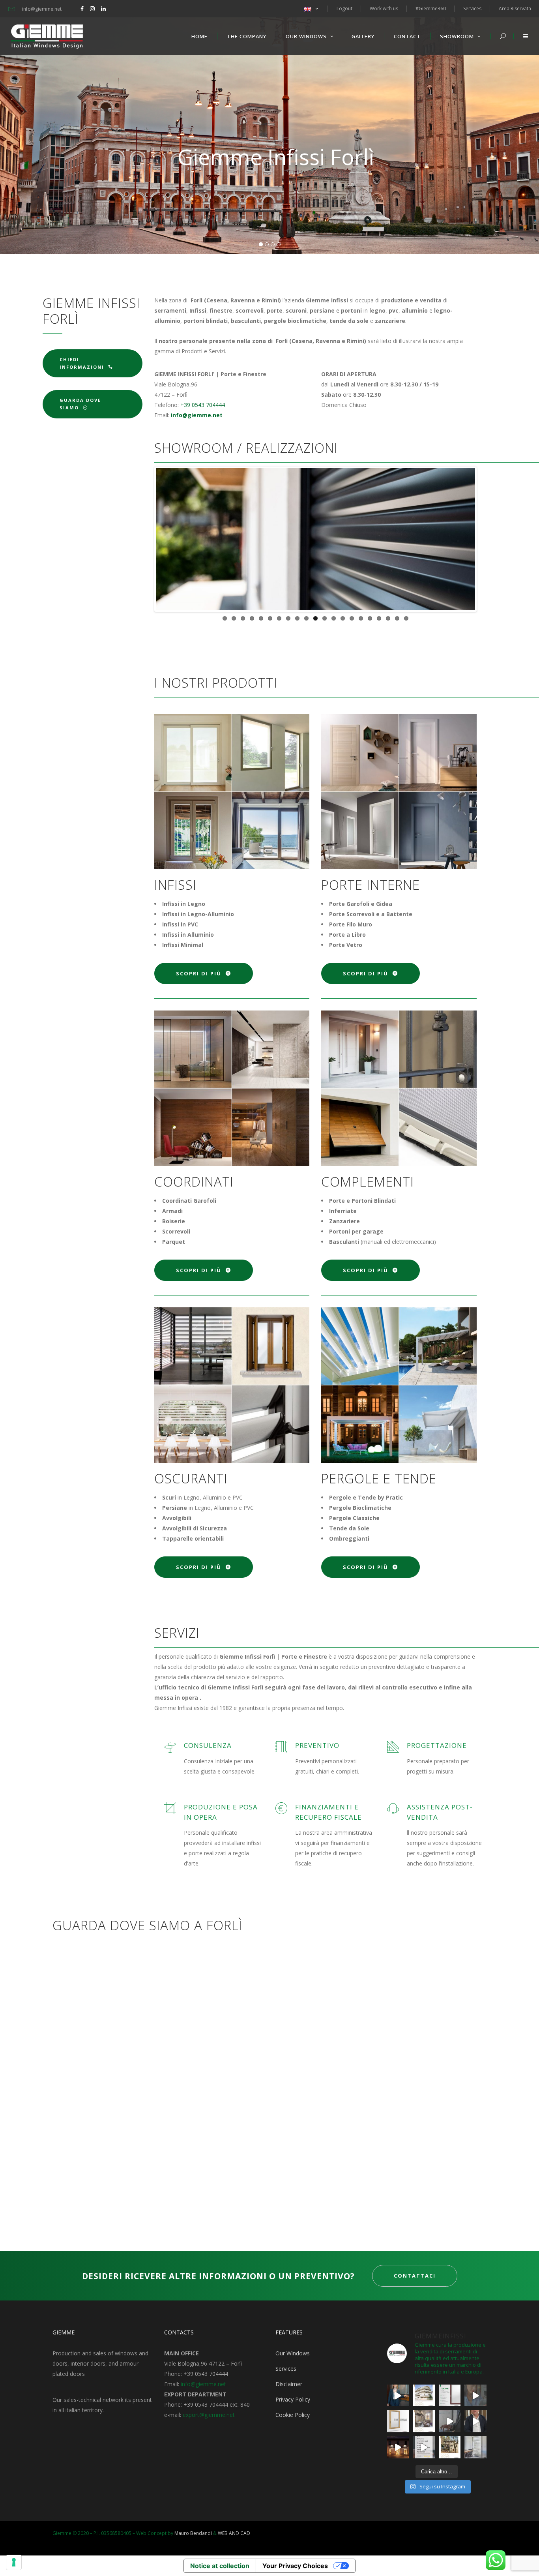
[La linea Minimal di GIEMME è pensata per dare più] (398, 2421)
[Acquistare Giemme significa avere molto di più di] (450, 2396)
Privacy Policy (293, 2399)
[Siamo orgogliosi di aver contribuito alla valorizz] (424, 2421)
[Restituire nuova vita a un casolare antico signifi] (450, 2447)
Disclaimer (289, 2384)
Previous (144, 539)
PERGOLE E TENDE (379, 1478)
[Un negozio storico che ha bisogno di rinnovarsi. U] (398, 2447)
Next (487, 539)
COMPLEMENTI (368, 1182)
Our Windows (293, 2353)
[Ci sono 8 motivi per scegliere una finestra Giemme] (398, 2396)
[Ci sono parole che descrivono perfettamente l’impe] (450, 2421)
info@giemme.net (203, 2384)
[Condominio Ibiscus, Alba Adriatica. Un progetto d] (424, 2396)
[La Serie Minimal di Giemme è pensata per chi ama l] (475, 2447)
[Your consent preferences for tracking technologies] (14, 2562)
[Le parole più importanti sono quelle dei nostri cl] (475, 2396)
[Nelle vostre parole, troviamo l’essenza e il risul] (424, 2447)
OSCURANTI (191, 1478)
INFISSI (175, 885)
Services (286, 2369)
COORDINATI (194, 1182)
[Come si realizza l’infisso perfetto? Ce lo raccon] (475, 2421)
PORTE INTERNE (371, 885)
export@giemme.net (209, 2415)
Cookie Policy (293, 2415)
